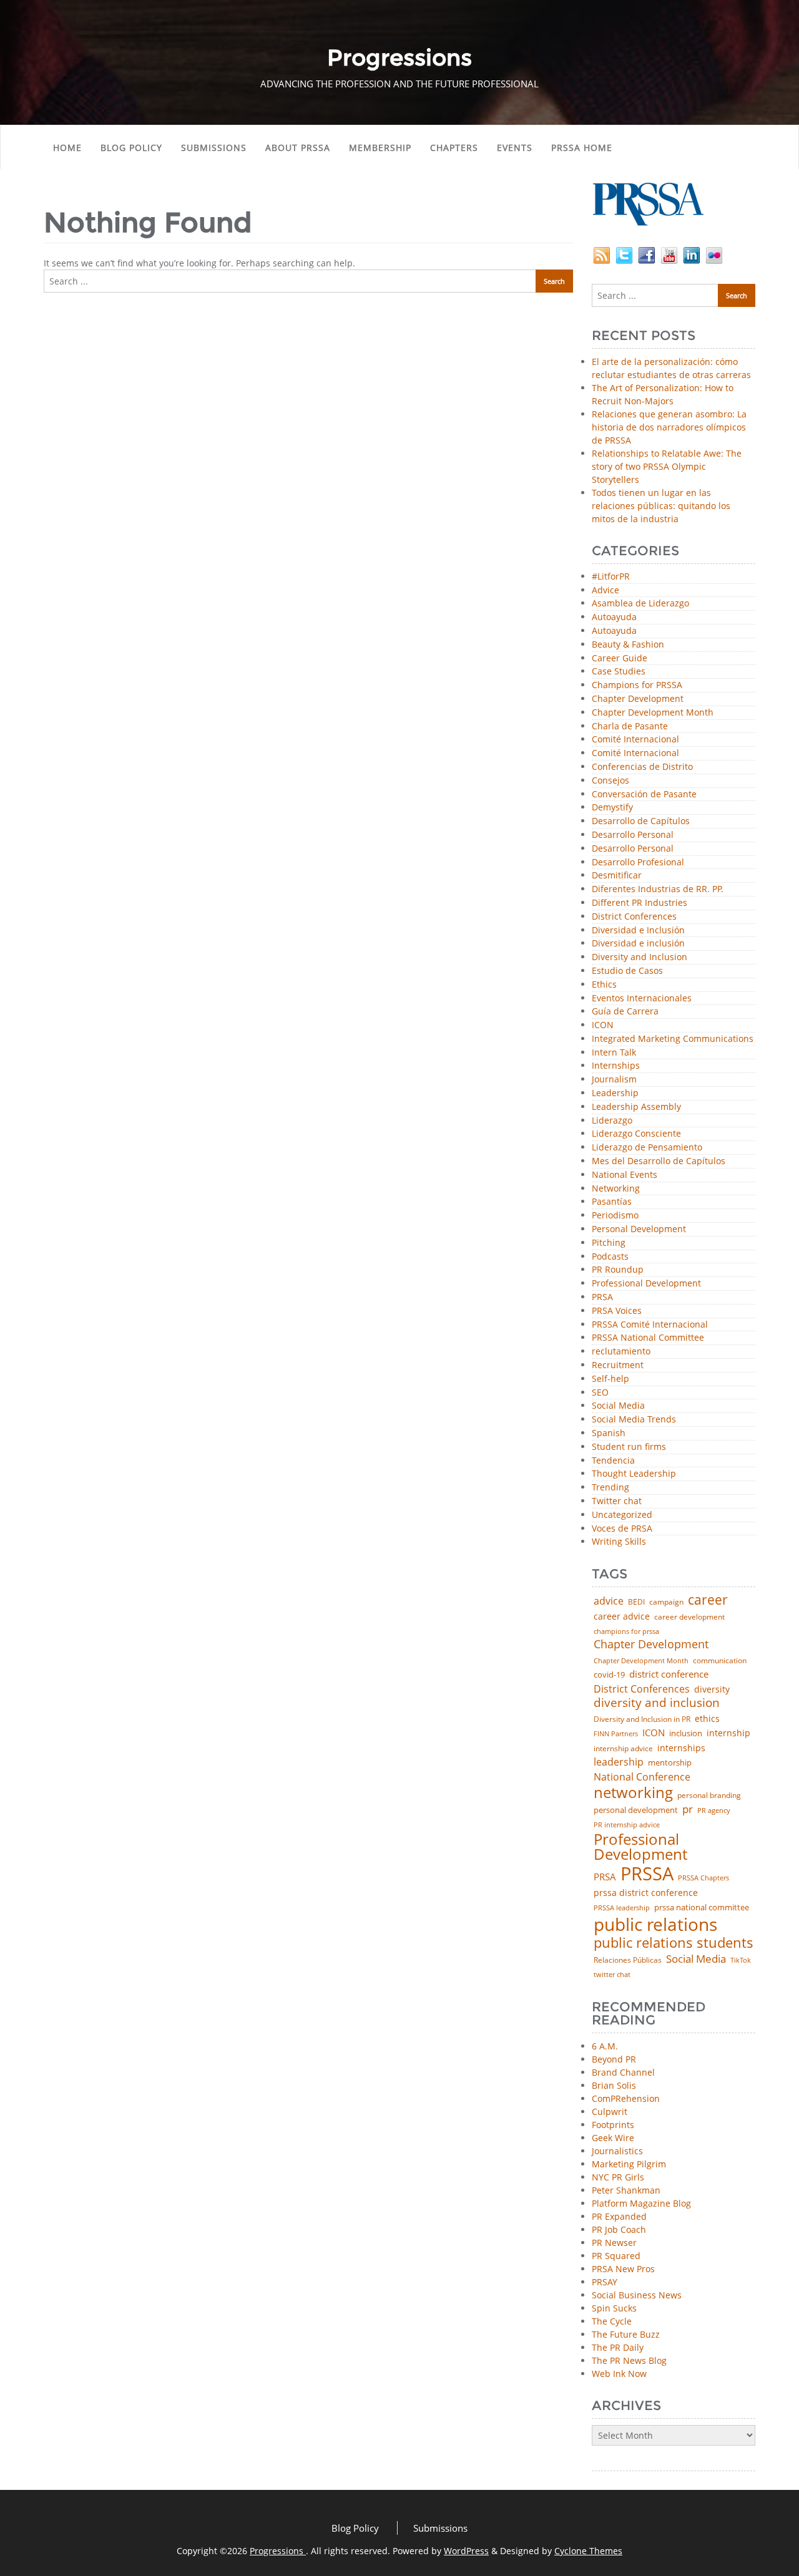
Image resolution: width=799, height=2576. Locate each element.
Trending (610, 1488)
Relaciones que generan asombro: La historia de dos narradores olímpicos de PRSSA (669, 427)
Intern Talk (614, 1053)
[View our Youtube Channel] (669, 254)
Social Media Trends (634, 1420)
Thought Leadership (634, 1474)
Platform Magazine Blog (641, 2203)
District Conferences (634, 917)
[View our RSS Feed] (602, 254)
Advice (605, 591)
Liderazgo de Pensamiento (647, 1148)
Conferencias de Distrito (642, 767)
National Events (625, 1175)
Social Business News (637, 2295)
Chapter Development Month (653, 713)
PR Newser (614, 2243)
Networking (616, 1189)
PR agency (714, 1811)
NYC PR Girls (618, 2177)
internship (728, 1733)
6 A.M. (605, 2046)
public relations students (674, 1943)
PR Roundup (618, 1270)
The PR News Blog (629, 2360)
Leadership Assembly (636, 1107)
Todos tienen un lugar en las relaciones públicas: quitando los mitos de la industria (661, 506)
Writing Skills (619, 1542)
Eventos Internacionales (642, 999)
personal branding (709, 1796)
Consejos (610, 781)
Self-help (610, 1379)
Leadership (615, 1093)
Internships (616, 1066)
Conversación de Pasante (644, 795)
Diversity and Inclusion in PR (642, 1719)
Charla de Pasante (630, 727)
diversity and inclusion (657, 1703)
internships (681, 1748)
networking (633, 1792)
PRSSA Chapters (703, 1878)
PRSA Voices (617, 1311)
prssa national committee (702, 1908)
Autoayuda (614, 617)
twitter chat (612, 1975)
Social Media (618, 1406)
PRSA (602, 1297)
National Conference (642, 1777)
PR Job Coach (619, 2229)
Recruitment (618, 1365)
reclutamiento (621, 1352)
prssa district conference (646, 1893)
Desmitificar (617, 876)
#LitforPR (611, 577)
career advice (622, 1616)
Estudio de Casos (627, 971)
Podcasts (610, 1257)
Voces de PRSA (622, 1529)
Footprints (613, 2125)
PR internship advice (627, 1825)
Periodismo (615, 1216)
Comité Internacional (635, 740)
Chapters (454, 148)
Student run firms (629, 1447)
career (708, 1600)
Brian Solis (614, 2085)
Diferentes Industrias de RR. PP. (658, 889)
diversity (712, 1689)
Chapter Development (638, 699)
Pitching (609, 1243)
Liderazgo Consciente (636, 1134)
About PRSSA (298, 148)
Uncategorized (622, 1515)
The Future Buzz (626, 2334)
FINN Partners (616, 1733)
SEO (600, 1393)
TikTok (741, 1960)
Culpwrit (610, 2112)
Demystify (612, 808)
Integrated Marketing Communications (673, 1039)
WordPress (466, 2551)
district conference (669, 1674)
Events (515, 148)
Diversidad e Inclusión (638, 931)
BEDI (636, 1602)
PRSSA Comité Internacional (650, 1325)
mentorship (670, 1763)
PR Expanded (619, 2216)
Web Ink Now (619, 2374)
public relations (655, 1924)
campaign (666, 1602)
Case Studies (619, 672)
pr (688, 1809)
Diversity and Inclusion (640, 957)
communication (720, 1661)
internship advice (623, 1749)
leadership (619, 1762)
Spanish (609, 1433)
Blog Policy (131, 148)
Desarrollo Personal (633, 835)
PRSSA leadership (622, 1908)
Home (67, 148)
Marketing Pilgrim (629, 2164)
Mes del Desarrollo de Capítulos (659, 1161)
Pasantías (612, 1202)
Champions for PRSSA (637, 685)
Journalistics (617, 2151)
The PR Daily (618, 2347)
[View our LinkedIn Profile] (692, 254)
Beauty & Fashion (628, 645)
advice (609, 1601)
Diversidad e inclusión (638, 944)
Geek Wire (613, 2138)
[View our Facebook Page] (647, 254)
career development (689, 1617)
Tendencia (613, 1461)
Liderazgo (612, 1121)
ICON (603, 1025)
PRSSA (647, 1874)
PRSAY (605, 2282)
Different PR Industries (640, 903)
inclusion (686, 1733)
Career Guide (620, 659)
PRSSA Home (582, 148)
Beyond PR (614, 2059)
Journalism (614, 1080)
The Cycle (612, 2321)
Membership (380, 148)
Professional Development (646, 1284)
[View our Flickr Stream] (714, 254)
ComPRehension (626, 2098)
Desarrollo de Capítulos (641, 821)
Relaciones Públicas (628, 1960)
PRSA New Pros (623, 2269)
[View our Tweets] (624, 254)
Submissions (214, 148)
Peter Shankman (626, 2190)
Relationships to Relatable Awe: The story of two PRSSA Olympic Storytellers (667, 466)
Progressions (278, 2551)
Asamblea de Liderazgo (640, 604)
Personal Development (639, 1229)
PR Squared (616, 2256)
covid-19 (609, 1675)
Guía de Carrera (625, 1012)
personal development (636, 1810)
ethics (707, 1719)
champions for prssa (626, 1632)
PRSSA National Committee (648, 1338)
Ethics (604, 985)
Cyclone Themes (588, 2551)
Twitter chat (617, 1501)
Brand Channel (623, 2072)
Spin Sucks (614, 2308)
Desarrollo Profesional (638, 863)
